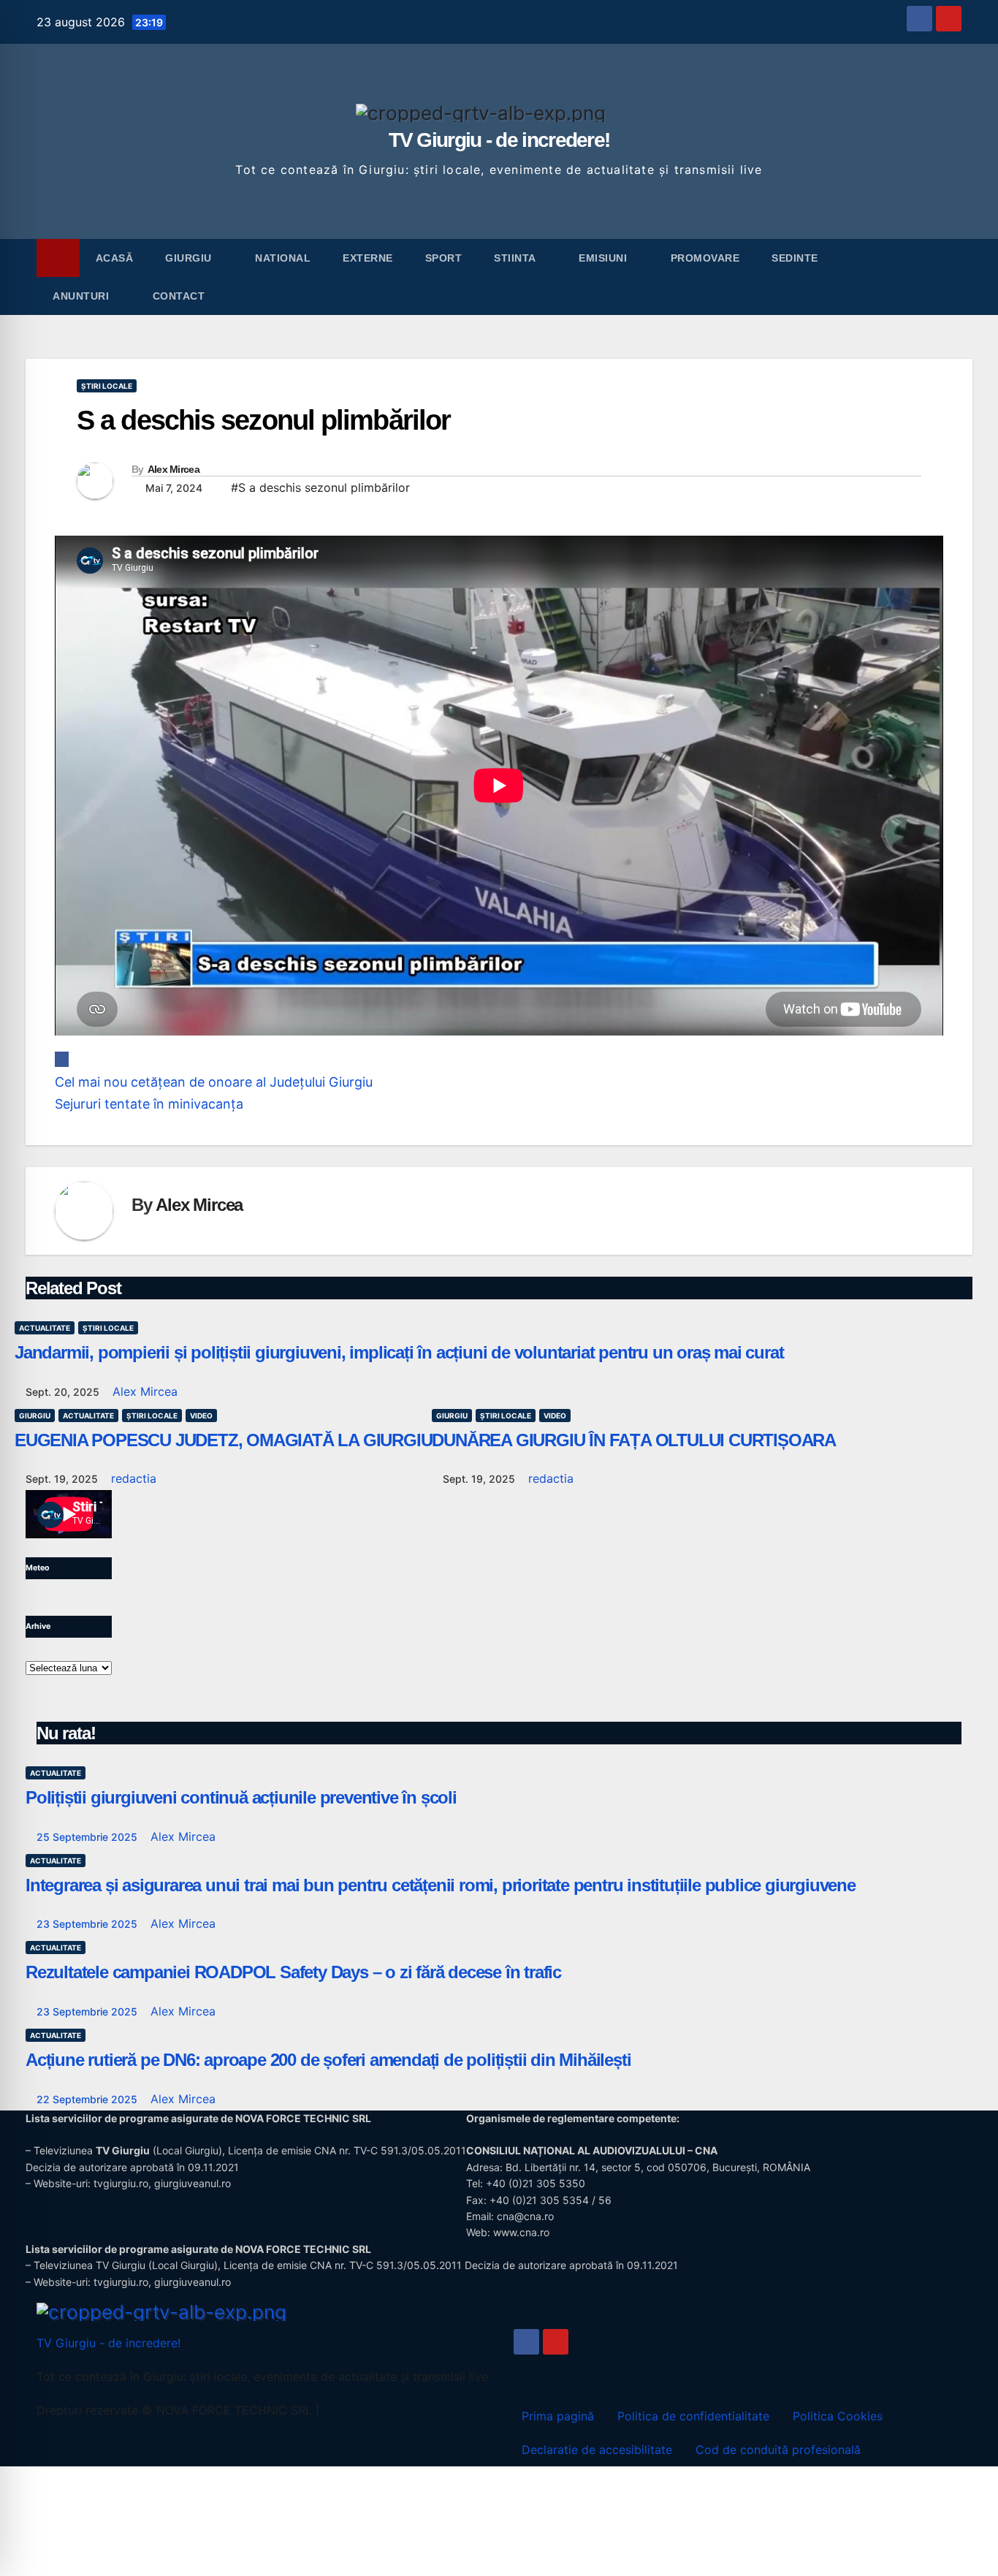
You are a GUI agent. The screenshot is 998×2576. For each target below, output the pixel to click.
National (283, 258)
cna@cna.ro (525, 2216)
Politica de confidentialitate (693, 2416)
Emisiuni (605, 258)
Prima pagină (558, 2416)
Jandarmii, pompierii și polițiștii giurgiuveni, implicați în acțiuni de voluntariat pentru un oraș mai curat (399, 1352)
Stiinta (516, 258)
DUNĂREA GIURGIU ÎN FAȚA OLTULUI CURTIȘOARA (634, 1440)
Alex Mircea (174, 469)
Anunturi (83, 296)
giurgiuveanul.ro (193, 2183)
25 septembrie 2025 (88, 1837)
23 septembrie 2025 (88, 1924)
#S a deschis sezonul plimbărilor (320, 487)
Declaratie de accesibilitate (597, 2450)
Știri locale (107, 386)
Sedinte (796, 258)
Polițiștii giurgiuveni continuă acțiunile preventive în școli (241, 1797)
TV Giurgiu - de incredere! (499, 140)
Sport (444, 258)
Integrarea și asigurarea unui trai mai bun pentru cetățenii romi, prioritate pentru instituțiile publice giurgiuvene (441, 1885)
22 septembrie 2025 (88, 2099)
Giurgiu (190, 258)
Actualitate (45, 1328)
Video (201, 1416)
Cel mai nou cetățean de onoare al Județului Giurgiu (214, 1082)
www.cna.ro (521, 2232)
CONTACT (179, 296)
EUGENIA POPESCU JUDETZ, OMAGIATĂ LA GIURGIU (223, 1440)
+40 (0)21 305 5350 (536, 2183)
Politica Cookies (838, 2416)
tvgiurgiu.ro (121, 2183)
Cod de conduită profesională (778, 2450)
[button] (951, 277)
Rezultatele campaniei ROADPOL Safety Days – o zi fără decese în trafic (293, 1972)
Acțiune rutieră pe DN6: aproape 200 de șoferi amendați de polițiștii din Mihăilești (328, 2060)
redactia (134, 1478)
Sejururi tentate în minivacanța (149, 1104)
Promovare (705, 258)
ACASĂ (115, 258)
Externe (368, 258)
